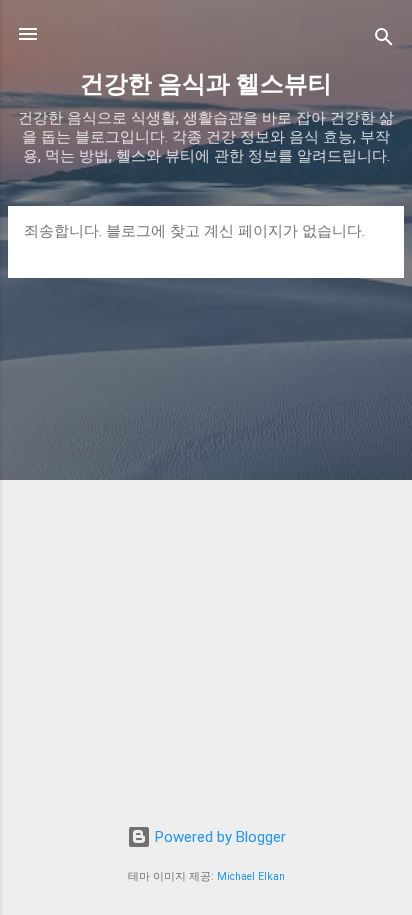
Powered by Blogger (218, 837)
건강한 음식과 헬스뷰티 (206, 84)
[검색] (384, 40)
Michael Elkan (251, 876)
